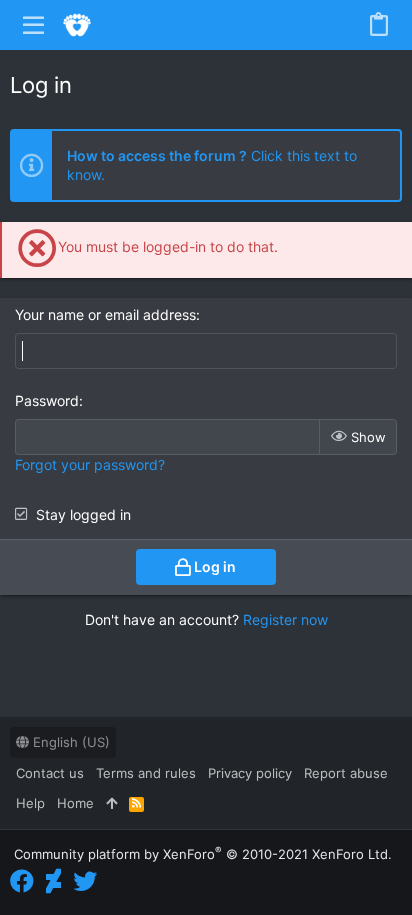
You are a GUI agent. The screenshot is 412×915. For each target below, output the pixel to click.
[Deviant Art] (53, 881)
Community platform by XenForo (203, 854)
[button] (34, 25)
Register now (285, 619)
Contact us (50, 773)
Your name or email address (105, 314)
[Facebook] (22, 881)
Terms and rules (146, 773)
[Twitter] (85, 881)
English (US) (69, 742)
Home (75, 803)
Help (30, 803)
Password (47, 400)
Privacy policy (250, 773)
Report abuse (346, 773)
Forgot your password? (90, 464)
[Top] (111, 803)
